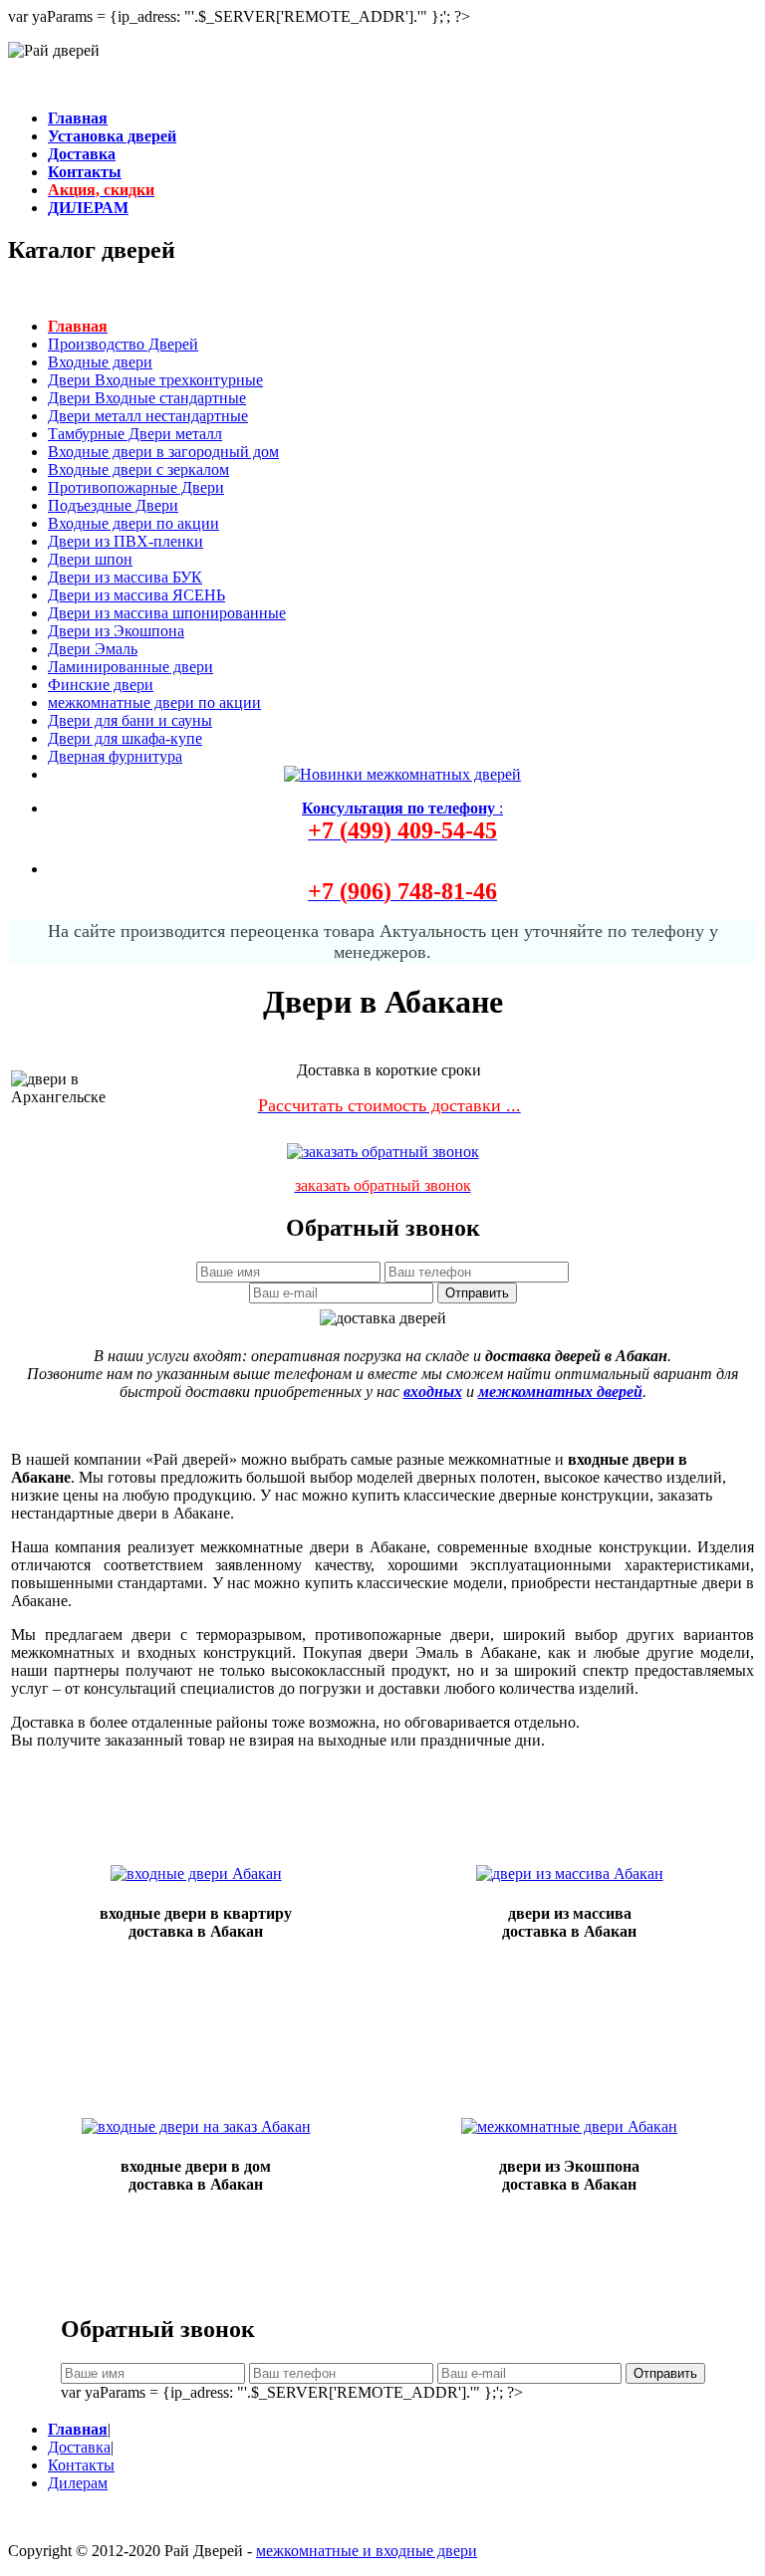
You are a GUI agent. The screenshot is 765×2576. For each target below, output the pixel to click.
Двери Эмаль (93, 649)
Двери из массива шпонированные (167, 613)
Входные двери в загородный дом (163, 452)
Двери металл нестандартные (148, 416)
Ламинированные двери (130, 667)
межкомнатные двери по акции (154, 703)
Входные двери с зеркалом (138, 469)
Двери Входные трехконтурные (155, 380)
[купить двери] (383, 1147)
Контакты (81, 2465)
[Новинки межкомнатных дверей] (402, 774)
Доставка (79, 2447)
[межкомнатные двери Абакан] (569, 2126)
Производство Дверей (123, 344)
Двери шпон (90, 559)
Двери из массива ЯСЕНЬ (136, 595)
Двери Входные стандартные (147, 398)
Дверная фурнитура (115, 756)
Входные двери (100, 362)
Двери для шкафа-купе (125, 738)
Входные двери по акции (133, 523)
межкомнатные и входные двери (367, 2551)
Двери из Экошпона (116, 631)
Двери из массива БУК (125, 577)
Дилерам (78, 2483)
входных (433, 1392)
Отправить (477, 1293)
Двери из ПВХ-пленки (126, 541)
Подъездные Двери (113, 505)
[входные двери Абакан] (196, 1873)
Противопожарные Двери (136, 487)
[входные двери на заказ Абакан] (196, 2126)
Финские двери (101, 685)
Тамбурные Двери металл (135, 434)
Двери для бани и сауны (130, 720)
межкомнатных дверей (560, 1392)
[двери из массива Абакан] (570, 1873)
